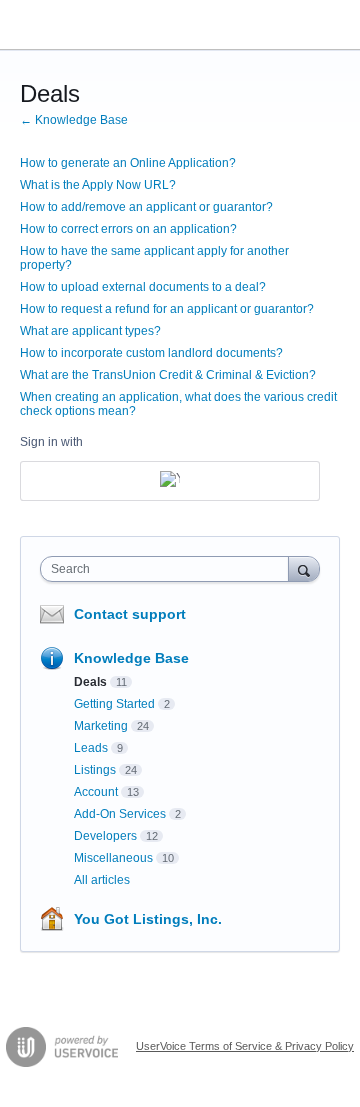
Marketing (101, 726)
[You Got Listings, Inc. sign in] (170, 481)
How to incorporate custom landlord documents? (151, 353)
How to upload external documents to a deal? (143, 287)
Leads (91, 748)
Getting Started (114, 704)
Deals (90, 682)
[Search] (304, 568)
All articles (102, 880)
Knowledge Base (131, 658)
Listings (95, 770)
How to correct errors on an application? (128, 229)
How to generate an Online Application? (128, 163)
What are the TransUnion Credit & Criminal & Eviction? (168, 375)
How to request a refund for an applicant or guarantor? (167, 309)
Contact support (130, 614)
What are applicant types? (90, 331)
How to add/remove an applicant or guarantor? (146, 207)
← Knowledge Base (74, 120)
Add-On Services (120, 814)
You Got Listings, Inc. (148, 919)
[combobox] (169, 569)
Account (96, 792)
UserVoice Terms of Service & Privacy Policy (245, 1046)
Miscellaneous (113, 858)
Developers (105, 836)
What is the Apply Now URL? (98, 185)
